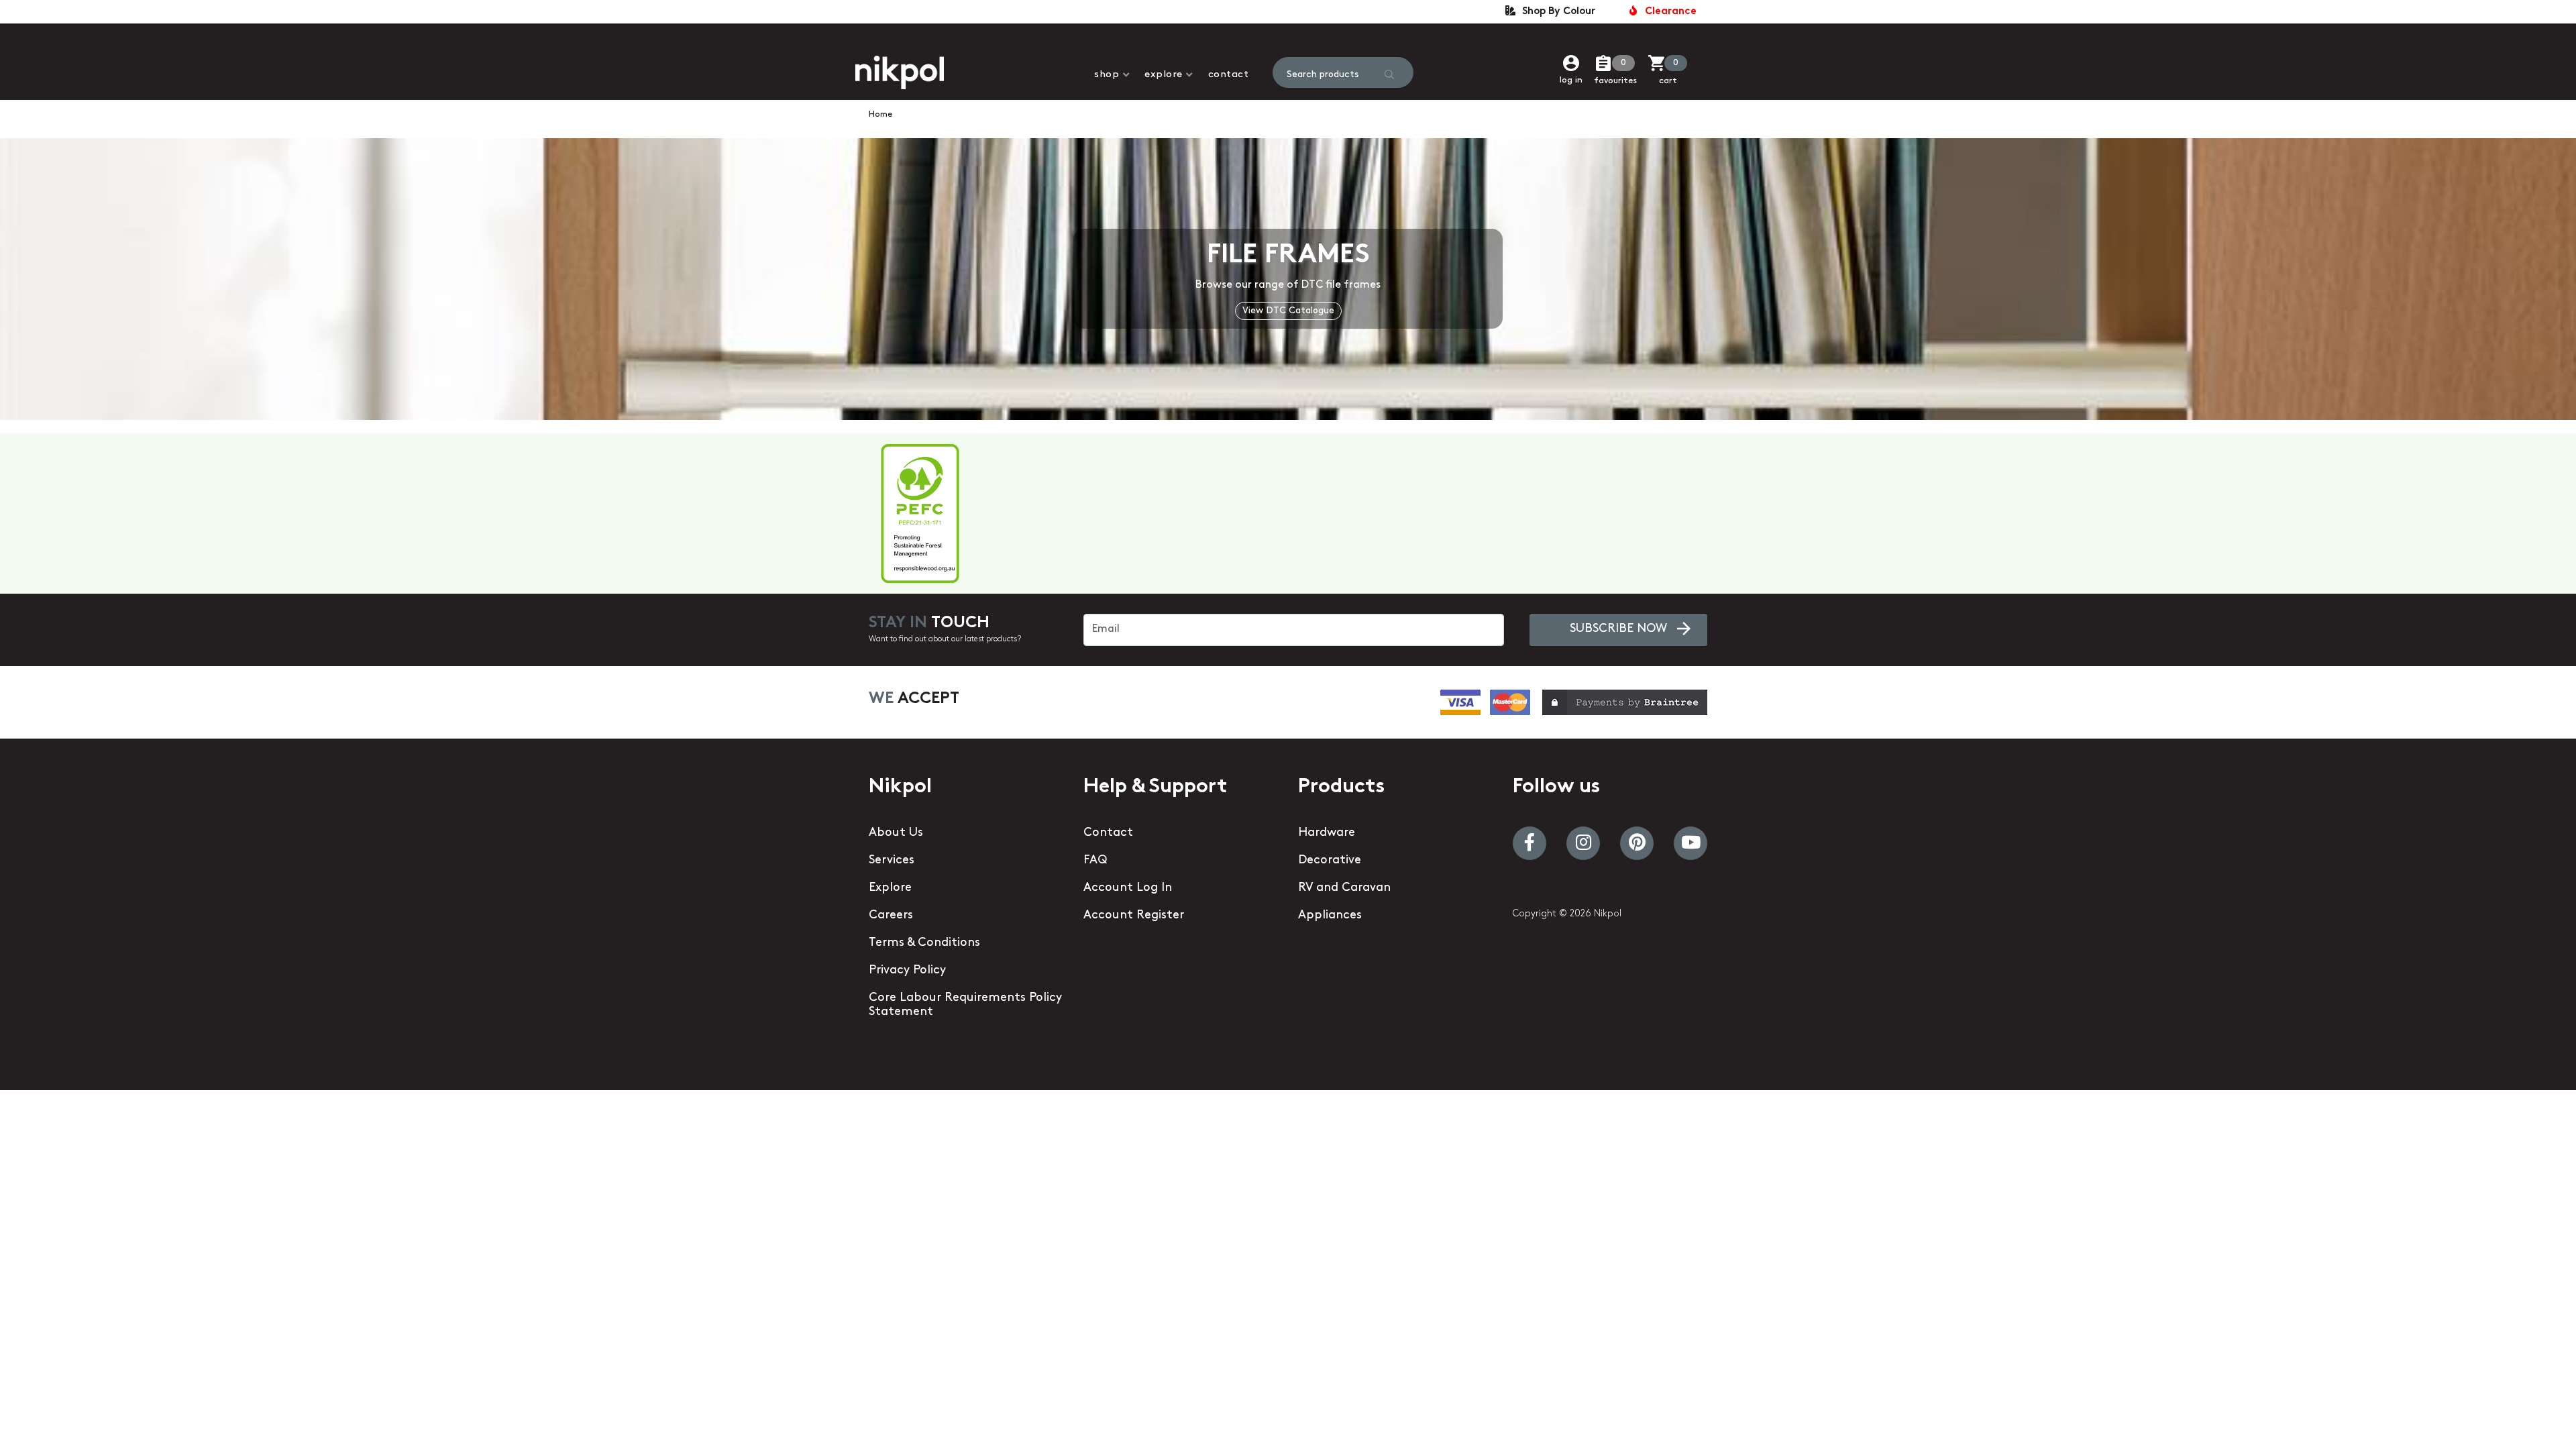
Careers (891, 916)
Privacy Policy (907, 971)
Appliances (1330, 916)
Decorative (1330, 861)
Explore (1164, 75)
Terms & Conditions (924, 943)
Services (892, 861)
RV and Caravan (1344, 888)
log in (1571, 80)
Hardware (1327, 833)
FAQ (1095, 861)
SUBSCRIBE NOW (1618, 629)
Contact (1229, 75)
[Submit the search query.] (1389, 74)
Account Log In (1128, 888)
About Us (896, 833)
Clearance (1668, 12)
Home (880, 114)
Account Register (1134, 916)
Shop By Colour (1556, 12)
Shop (1107, 75)
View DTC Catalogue (1288, 311)
